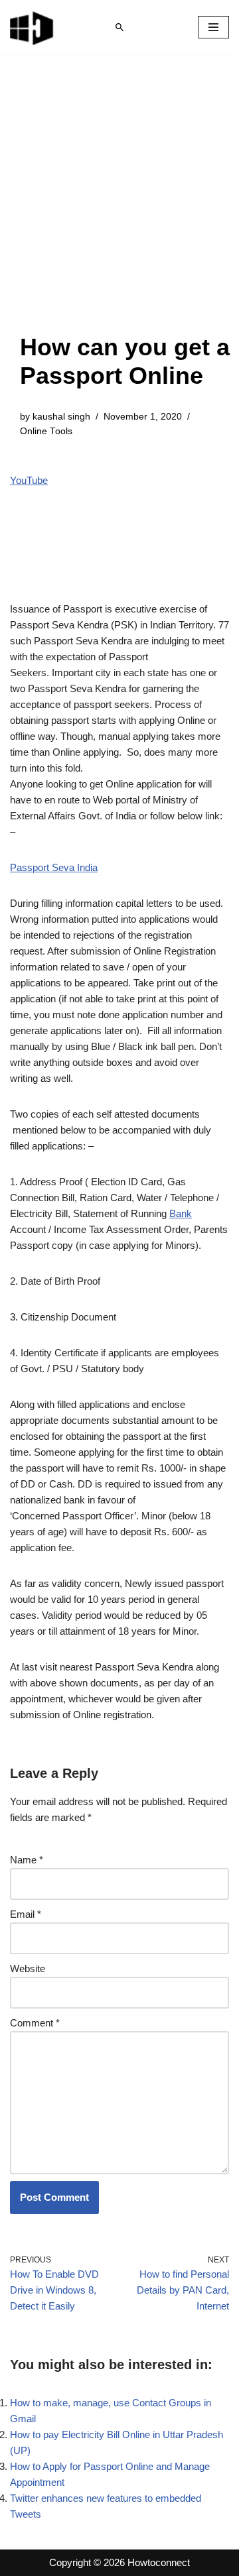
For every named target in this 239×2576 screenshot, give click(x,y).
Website (28, 1968)
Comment (35, 2023)
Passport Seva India (54, 867)
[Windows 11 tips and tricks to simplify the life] (33, 27)
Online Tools (46, 431)
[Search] (119, 27)
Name (27, 1860)
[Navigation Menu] (213, 27)
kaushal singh (61, 417)
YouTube (29, 480)
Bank (181, 1213)
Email (26, 1914)
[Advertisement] (119, 207)
